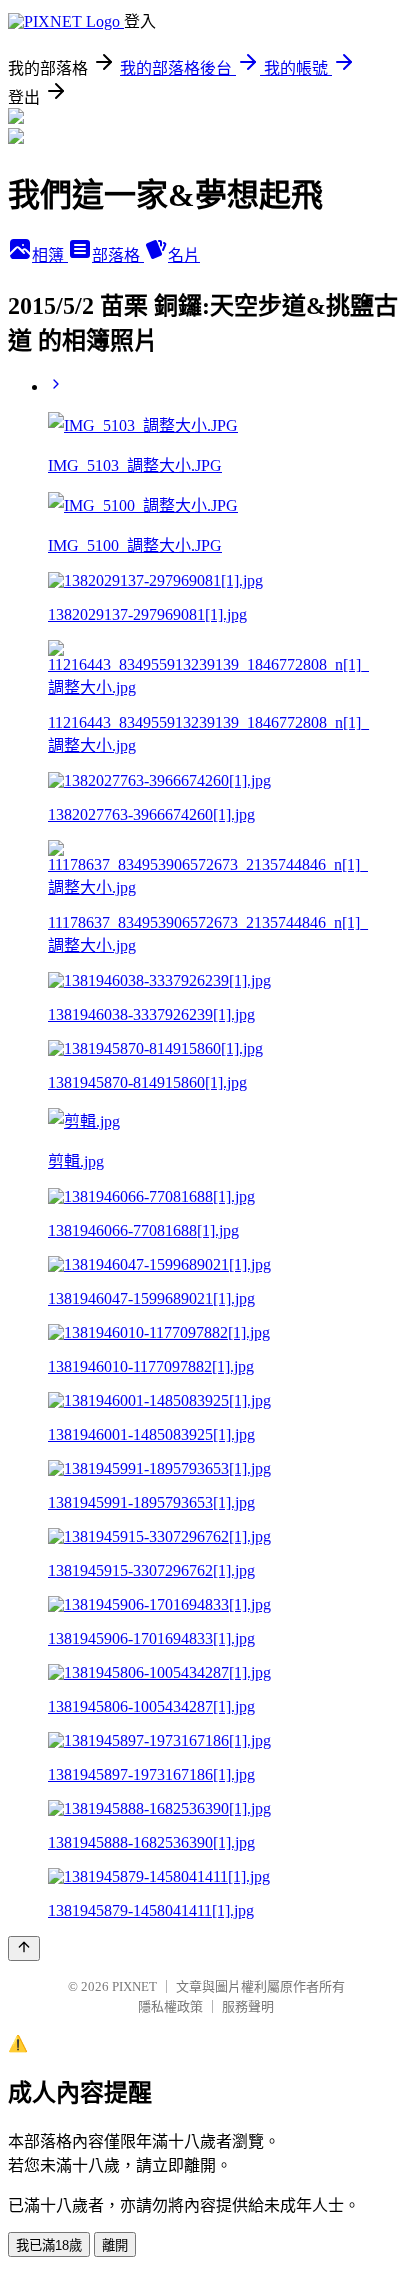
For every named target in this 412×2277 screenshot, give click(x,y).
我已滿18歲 (49, 2245)
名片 (184, 255)
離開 (115, 2245)
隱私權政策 (170, 2006)
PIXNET (134, 1986)
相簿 (50, 255)
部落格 (118, 255)
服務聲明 (248, 2006)
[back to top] (24, 1948)
